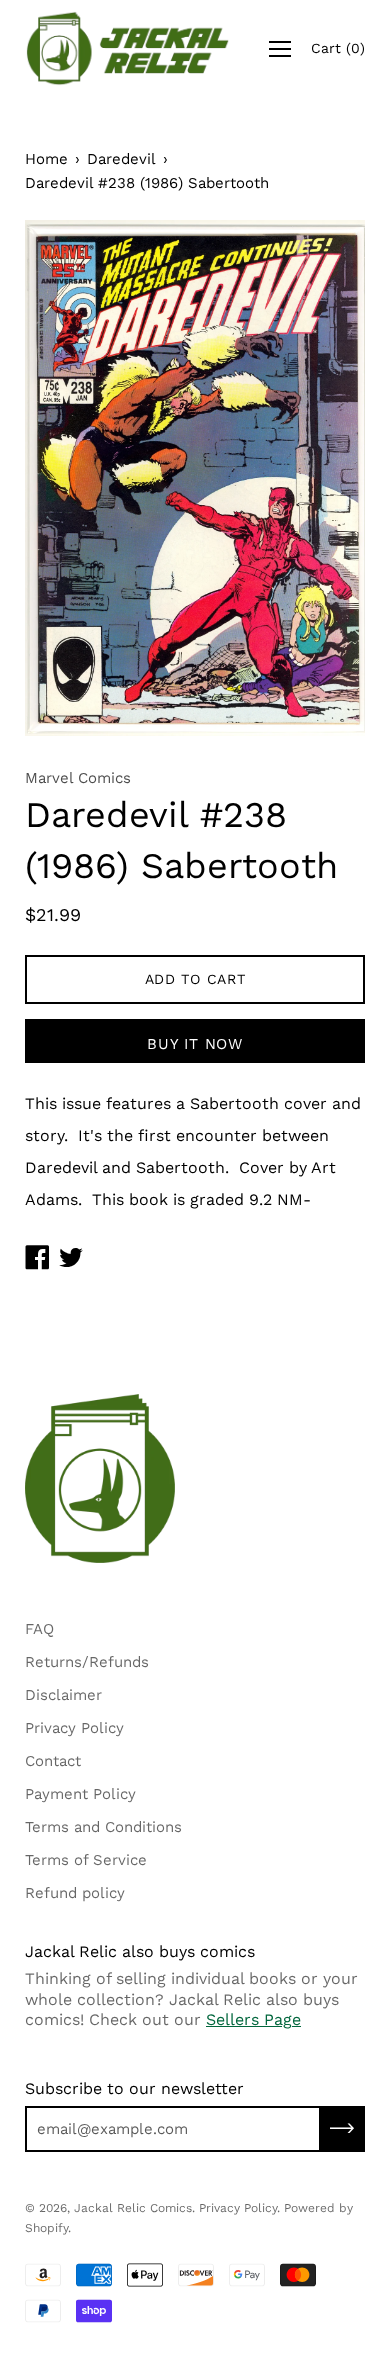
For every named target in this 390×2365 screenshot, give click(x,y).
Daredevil (121, 159)
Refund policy (75, 1893)
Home (46, 159)
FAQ (39, 1629)
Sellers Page (253, 2019)
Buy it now (195, 1044)
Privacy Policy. (239, 2208)
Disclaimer (63, 1695)
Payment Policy (80, 1794)
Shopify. (48, 2228)
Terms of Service (86, 1860)
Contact (53, 1761)
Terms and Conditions (103, 1827)
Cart (338, 48)
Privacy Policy (74, 1728)
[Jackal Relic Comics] (128, 48)
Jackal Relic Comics (133, 2208)
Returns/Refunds (87, 1662)
